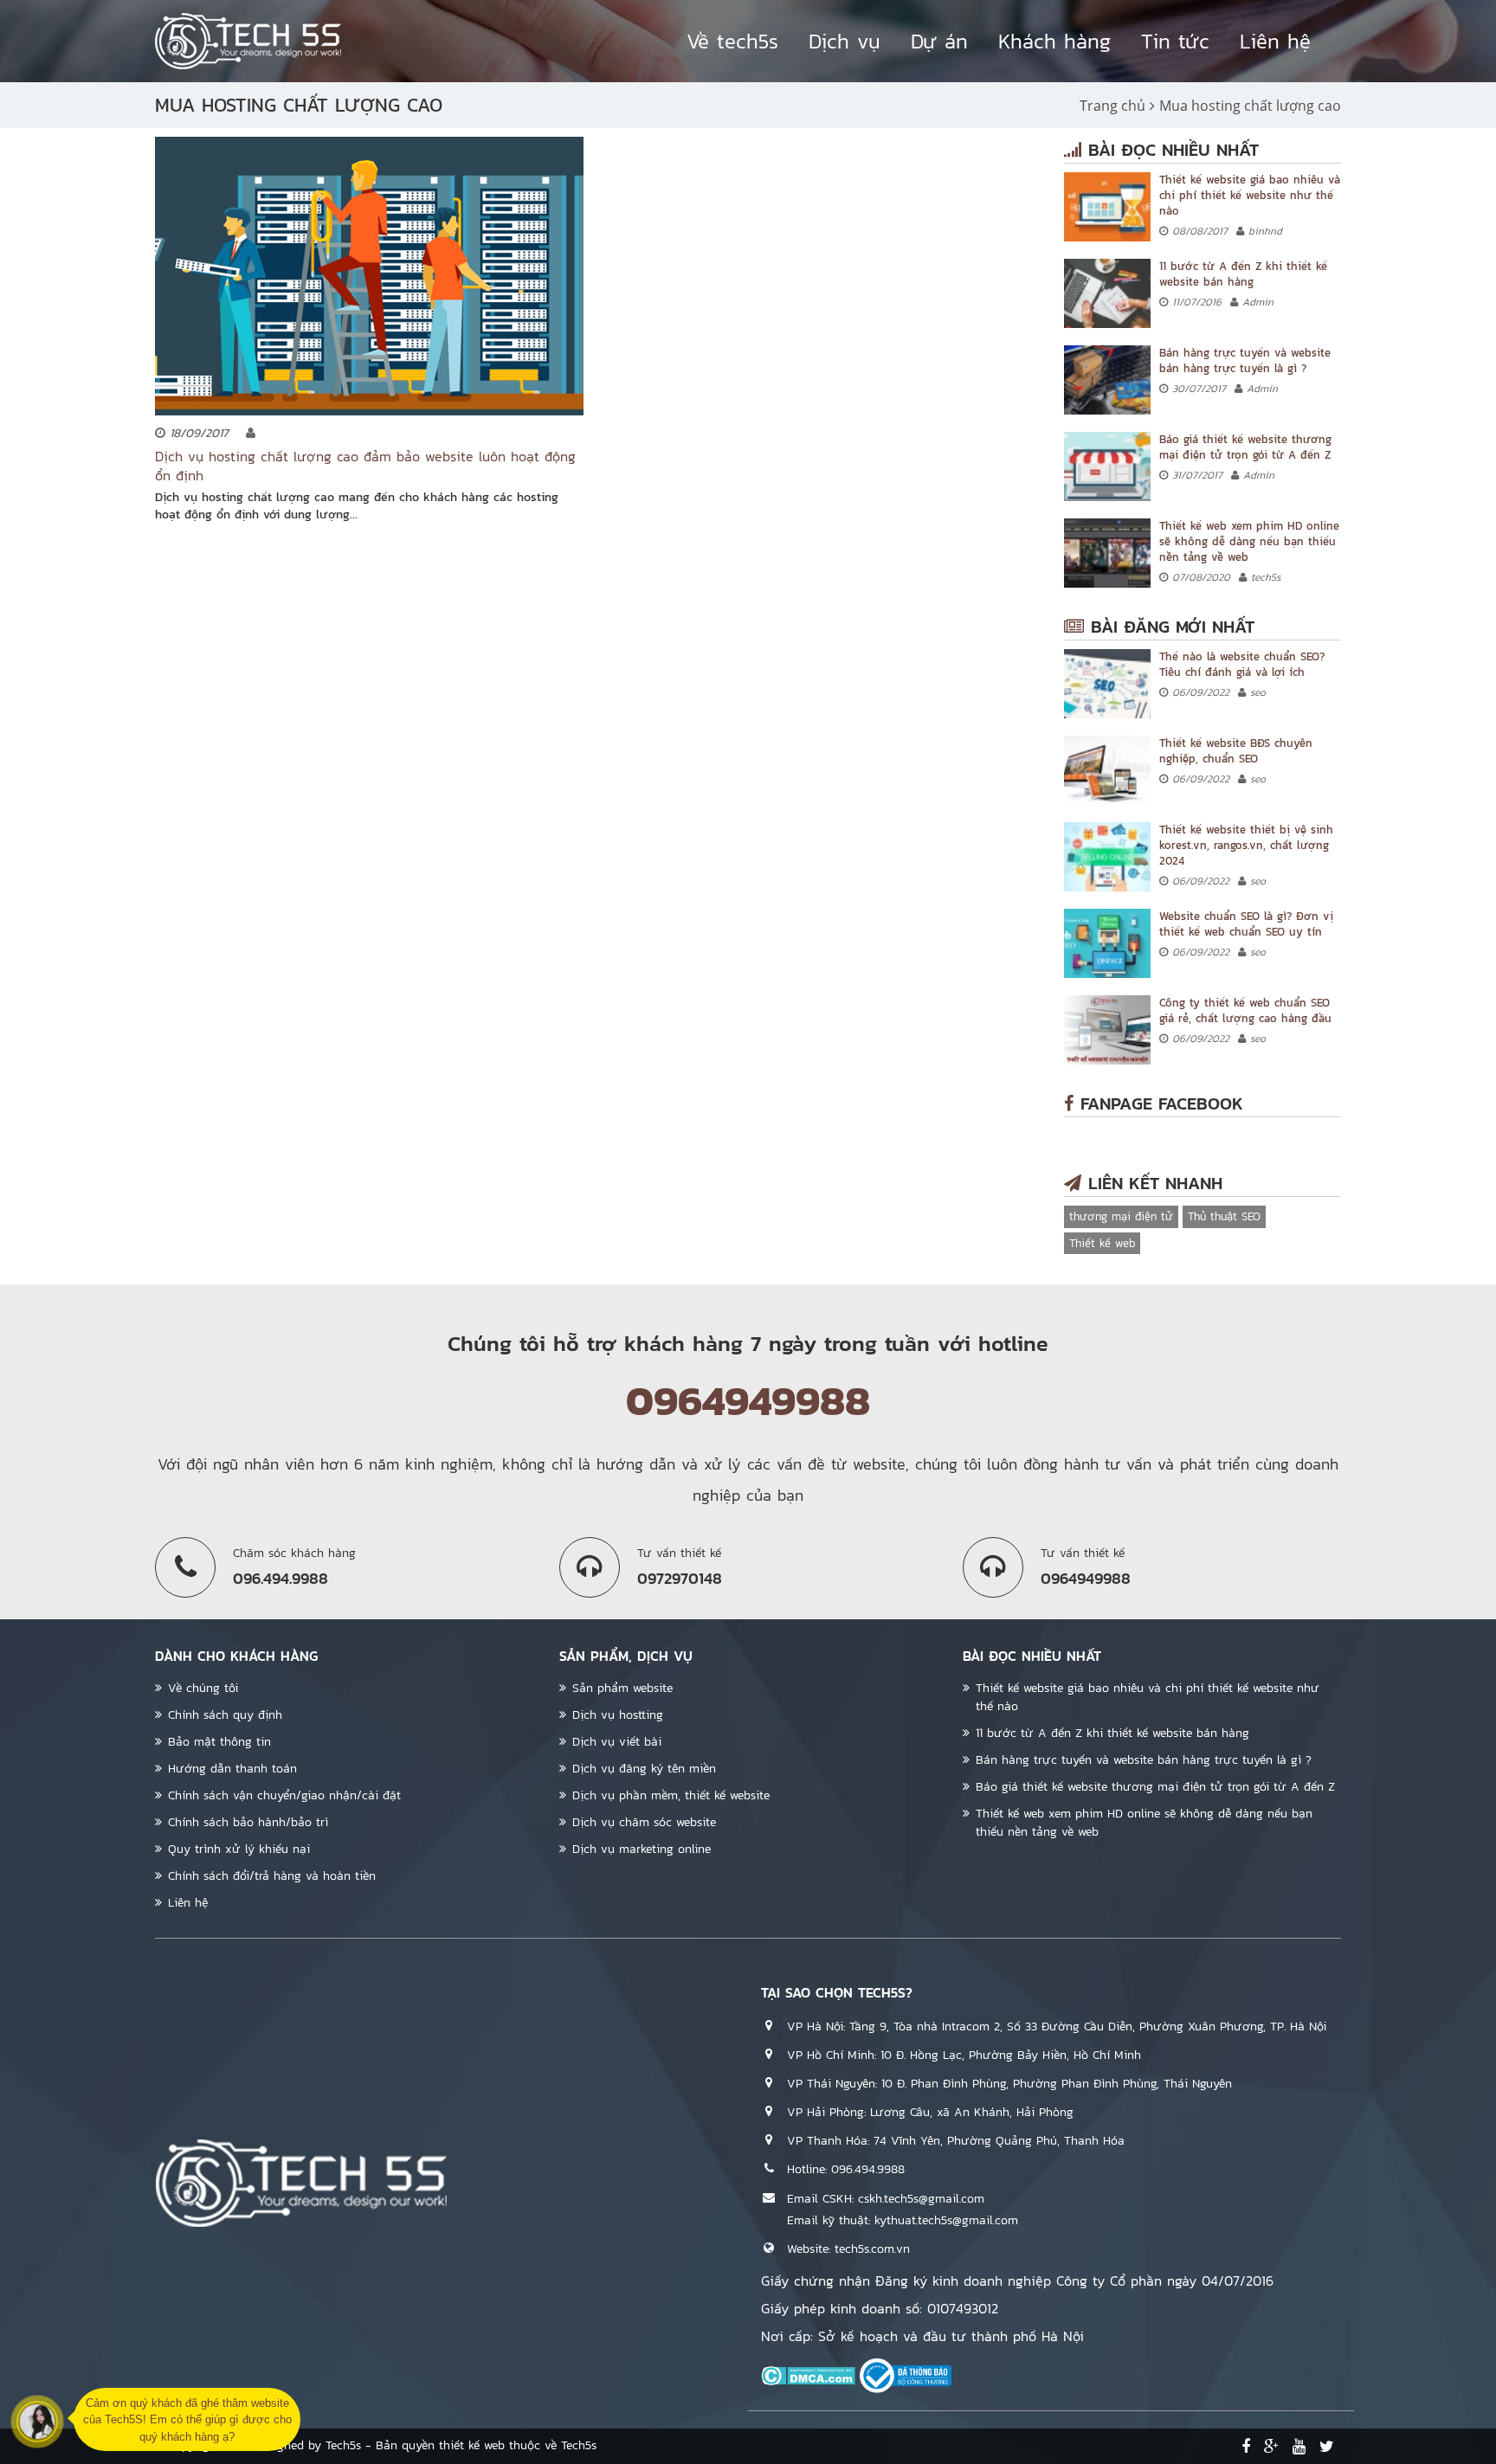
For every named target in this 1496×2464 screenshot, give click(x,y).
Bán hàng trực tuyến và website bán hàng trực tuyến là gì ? (1245, 360)
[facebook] (1246, 2447)
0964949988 (748, 1400)
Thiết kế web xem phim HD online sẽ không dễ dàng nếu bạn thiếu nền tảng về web (1249, 541)
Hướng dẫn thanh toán (232, 1769)
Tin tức (1175, 41)
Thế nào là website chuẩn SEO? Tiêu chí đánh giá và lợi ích (1242, 664)
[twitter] (1327, 2447)
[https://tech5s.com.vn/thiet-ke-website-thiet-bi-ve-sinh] (1107, 857)
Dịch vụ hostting (618, 1715)
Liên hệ (1275, 41)
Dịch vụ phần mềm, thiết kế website (671, 1795)
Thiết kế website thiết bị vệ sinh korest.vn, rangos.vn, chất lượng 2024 (1246, 845)
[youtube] (1299, 2447)
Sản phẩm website (622, 1688)
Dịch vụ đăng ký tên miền (644, 1769)
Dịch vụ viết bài (617, 1742)
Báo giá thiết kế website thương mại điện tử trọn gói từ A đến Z (1245, 447)
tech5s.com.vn (872, 2249)
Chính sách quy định (225, 1715)
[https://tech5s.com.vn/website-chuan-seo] (1107, 943)
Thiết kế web (1102, 1243)
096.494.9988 (868, 2169)
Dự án (939, 41)
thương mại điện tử (1121, 1216)
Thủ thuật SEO (1224, 1216)
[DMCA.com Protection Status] (808, 2375)
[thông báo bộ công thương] (906, 2375)
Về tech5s (732, 41)
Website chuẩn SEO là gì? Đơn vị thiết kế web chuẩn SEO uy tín (1246, 924)
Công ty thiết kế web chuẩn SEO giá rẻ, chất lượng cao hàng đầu (1245, 1010)
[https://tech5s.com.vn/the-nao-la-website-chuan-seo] (1107, 684)
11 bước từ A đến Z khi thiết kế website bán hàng (1243, 274)
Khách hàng (1054, 41)
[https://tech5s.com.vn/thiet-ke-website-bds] (1107, 770)
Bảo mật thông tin (219, 1742)
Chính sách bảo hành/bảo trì (248, 1822)
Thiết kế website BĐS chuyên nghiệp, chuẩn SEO (1236, 751)
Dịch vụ (845, 41)
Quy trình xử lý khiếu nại (239, 1849)
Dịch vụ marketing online (642, 1849)
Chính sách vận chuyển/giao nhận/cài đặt (284, 1795)
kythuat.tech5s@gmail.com (946, 2220)
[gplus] (1271, 2447)
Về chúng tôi (203, 1688)
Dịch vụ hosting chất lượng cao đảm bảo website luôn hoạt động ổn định (365, 466)
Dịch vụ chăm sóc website (644, 1822)
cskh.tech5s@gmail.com (921, 2199)
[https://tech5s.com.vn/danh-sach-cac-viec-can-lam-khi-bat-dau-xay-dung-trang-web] (1107, 293)
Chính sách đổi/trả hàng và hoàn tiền (272, 1876)
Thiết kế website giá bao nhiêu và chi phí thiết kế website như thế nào (1250, 195)
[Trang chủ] (248, 41)
